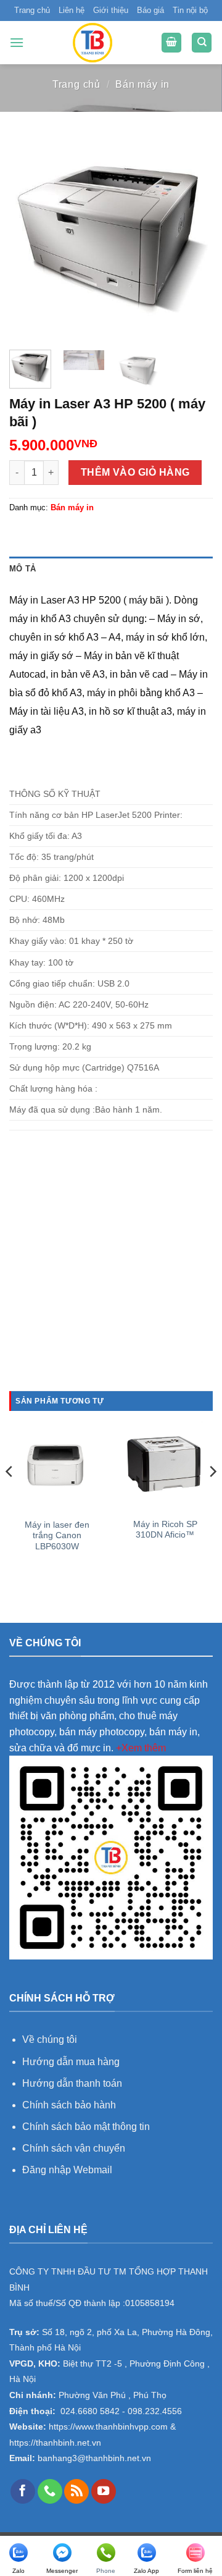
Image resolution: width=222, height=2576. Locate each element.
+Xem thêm (141, 1748)
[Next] (193, 238)
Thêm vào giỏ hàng (135, 472)
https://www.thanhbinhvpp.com (107, 2427)
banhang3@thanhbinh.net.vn (93, 2458)
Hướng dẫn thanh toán (72, 2083)
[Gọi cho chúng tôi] (50, 2491)
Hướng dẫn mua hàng (72, 2062)
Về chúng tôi (50, 2039)
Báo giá (150, 10)
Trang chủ (32, 10)
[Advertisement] (111, 1275)
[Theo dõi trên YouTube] (104, 2491)
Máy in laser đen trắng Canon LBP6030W (57, 1536)
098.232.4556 (155, 2411)
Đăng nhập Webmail (67, 2170)
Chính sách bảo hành (69, 2105)
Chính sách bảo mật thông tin (86, 2127)
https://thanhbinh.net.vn (55, 2443)
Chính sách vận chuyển (74, 2148)
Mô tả (23, 569)
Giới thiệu (111, 10)
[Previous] (29, 238)
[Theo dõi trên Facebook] (23, 2491)
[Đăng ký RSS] (76, 2491)
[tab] (111, 569)
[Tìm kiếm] (202, 43)
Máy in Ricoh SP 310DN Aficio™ (165, 1530)
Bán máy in (142, 84)
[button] (17, 42)
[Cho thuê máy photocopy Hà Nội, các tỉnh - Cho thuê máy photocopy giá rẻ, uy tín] (92, 43)
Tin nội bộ (190, 10)
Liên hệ (72, 10)
